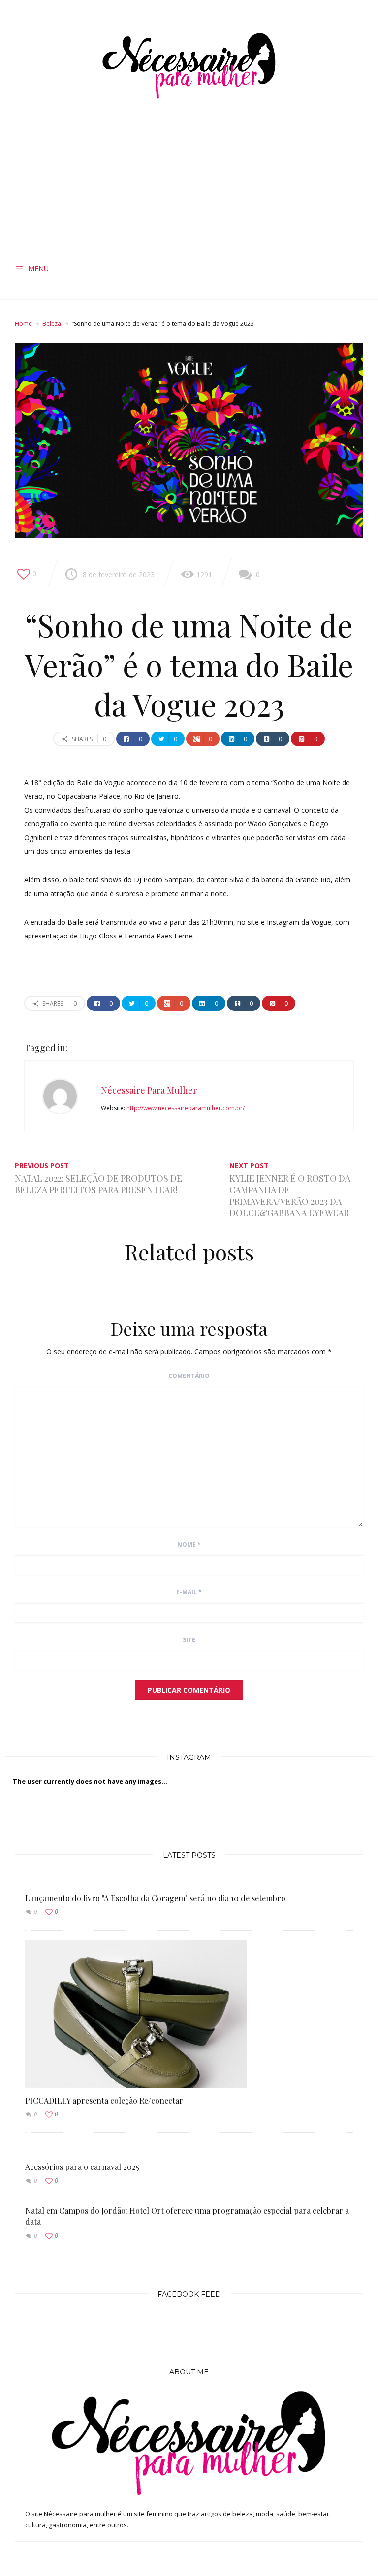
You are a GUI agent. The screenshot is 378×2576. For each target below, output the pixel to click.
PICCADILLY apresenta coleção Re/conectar (104, 2100)
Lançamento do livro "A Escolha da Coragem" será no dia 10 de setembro (155, 1898)
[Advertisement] (189, 184)
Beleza (52, 324)
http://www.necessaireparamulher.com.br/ (186, 1108)
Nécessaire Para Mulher (149, 1090)
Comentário (189, 1376)
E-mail (189, 1592)
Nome (189, 1544)
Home (23, 324)
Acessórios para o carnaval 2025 (82, 2167)
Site (189, 1640)
